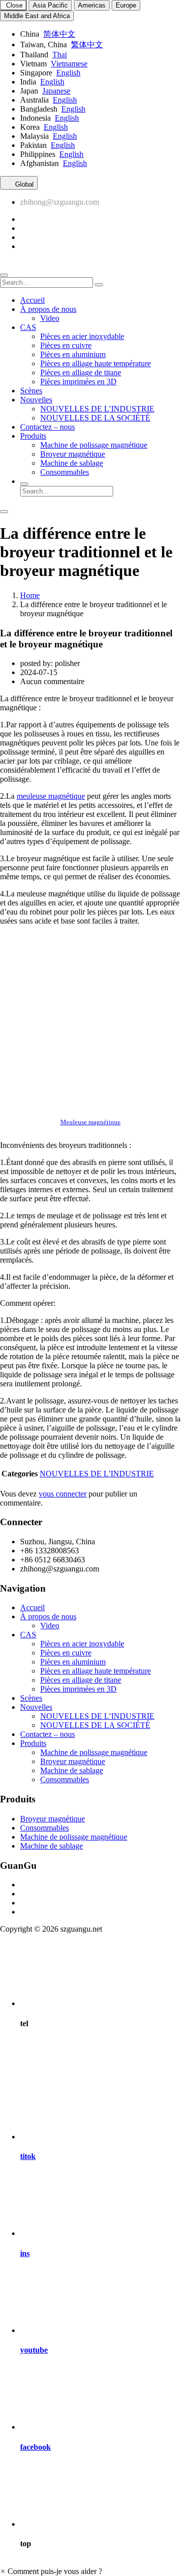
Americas (92, 5)
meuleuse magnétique (51, 796)
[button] (51, 2571)
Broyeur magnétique (73, 454)
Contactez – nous (48, 427)
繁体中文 (87, 45)
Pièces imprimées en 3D (78, 382)
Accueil (32, 300)
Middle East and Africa (37, 16)
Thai (60, 55)
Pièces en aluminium (73, 354)
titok (28, 2156)
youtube (34, 2350)
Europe (126, 5)
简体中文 (59, 34)
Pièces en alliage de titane (81, 372)
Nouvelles (36, 400)
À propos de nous (48, 309)
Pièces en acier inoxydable (82, 336)
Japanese (56, 91)
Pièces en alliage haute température (96, 363)
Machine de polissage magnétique (94, 445)
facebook (35, 2447)
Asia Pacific (50, 5)
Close (13, 5)
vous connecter (63, 1494)
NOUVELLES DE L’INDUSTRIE (97, 409)
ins (25, 2253)
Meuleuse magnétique (90, 1122)
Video (50, 318)
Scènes (31, 391)
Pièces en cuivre (66, 345)
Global (23, 184)
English (68, 73)
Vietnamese (69, 64)
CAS (28, 327)
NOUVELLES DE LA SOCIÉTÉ (95, 418)
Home (30, 595)
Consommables (65, 472)
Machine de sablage (72, 463)
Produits (33, 436)
